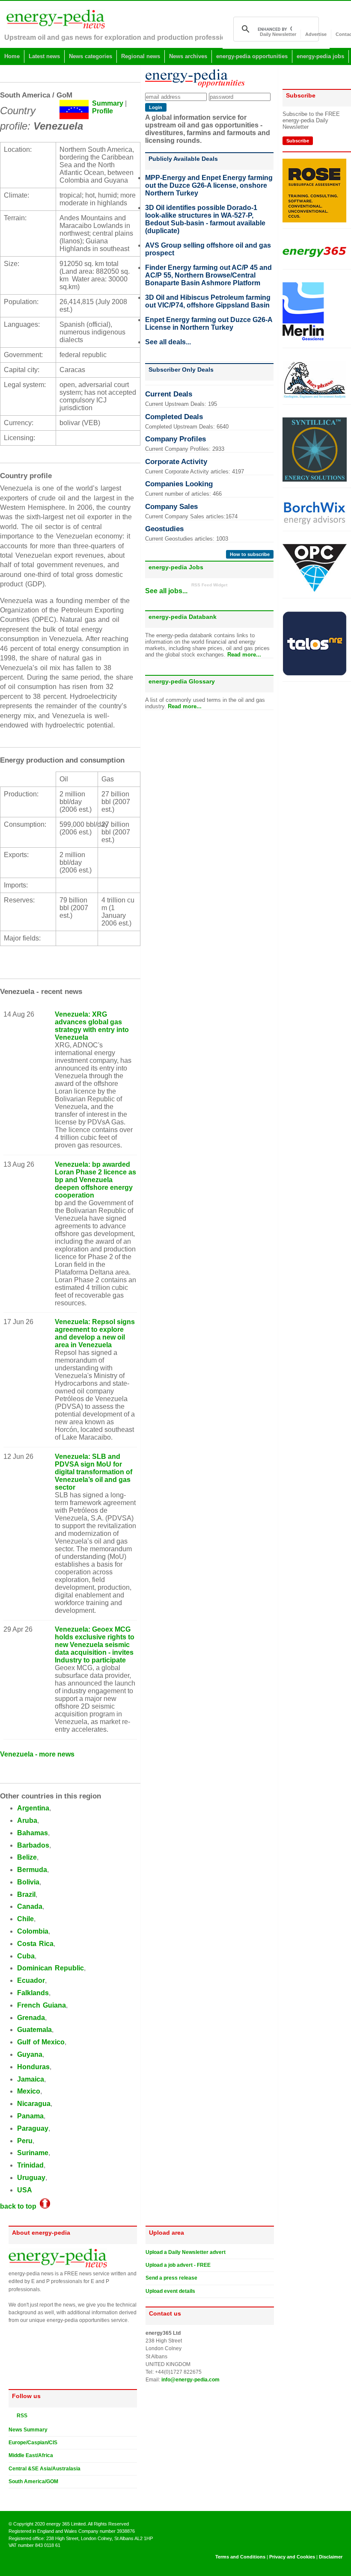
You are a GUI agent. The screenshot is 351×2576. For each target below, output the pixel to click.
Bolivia (28, 1882)
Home (12, 56)
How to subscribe (250, 554)
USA (25, 2190)
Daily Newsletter (278, 34)
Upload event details (170, 2291)
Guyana (30, 2054)
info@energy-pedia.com (190, 2380)
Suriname (33, 2153)
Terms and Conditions (240, 2557)
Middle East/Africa (31, 2455)
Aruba (27, 1820)
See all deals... (168, 342)
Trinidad (30, 2165)
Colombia (33, 1931)
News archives (188, 56)
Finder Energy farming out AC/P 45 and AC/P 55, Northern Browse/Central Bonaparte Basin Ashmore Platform (208, 275)
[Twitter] (12, 2495)
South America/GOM (33, 2481)
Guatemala (34, 2030)
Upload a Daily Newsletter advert (186, 2252)
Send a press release (171, 2278)
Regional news (141, 56)
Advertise (316, 34)
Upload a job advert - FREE (178, 2265)
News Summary (28, 2430)
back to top (20, 2206)
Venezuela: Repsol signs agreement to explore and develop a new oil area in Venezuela (95, 1333)
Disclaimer (331, 2557)
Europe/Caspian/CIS (33, 2443)
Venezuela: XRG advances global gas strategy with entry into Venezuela (92, 1026)
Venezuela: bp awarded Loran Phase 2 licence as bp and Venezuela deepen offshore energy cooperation (95, 1180)
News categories (91, 56)
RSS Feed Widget (209, 585)
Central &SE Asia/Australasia (45, 2469)
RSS (20, 2416)
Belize (27, 1857)
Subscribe (298, 141)
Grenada (31, 2018)
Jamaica (31, 2079)
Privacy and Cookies (292, 2557)
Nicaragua (34, 2104)
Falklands (33, 1993)
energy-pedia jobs (320, 56)
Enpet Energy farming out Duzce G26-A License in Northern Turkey (209, 324)
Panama (30, 2116)
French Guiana (42, 2005)
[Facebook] (20, 2495)
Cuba (26, 1956)
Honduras (33, 2067)
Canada (30, 1906)
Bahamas (33, 1833)
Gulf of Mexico (41, 2042)
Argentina (33, 1808)
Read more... (244, 655)
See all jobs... (166, 591)
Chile (25, 1919)
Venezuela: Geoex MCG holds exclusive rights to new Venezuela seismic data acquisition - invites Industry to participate (95, 1645)
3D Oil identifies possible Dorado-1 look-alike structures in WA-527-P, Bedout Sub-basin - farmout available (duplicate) (205, 219)
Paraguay (33, 2128)
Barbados (33, 1845)
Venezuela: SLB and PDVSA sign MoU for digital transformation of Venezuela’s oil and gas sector (94, 1472)
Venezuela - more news (37, 1754)
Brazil (26, 1894)
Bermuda (32, 1870)
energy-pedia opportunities (252, 56)
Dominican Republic (51, 1968)
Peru (25, 2141)
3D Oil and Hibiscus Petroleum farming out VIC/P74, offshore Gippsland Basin (208, 301)
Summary (108, 103)
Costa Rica (35, 1944)
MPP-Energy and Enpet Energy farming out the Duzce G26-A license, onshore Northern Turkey (209, 185)
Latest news (44, 56)
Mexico (29, 2091)
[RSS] (12, 2415)
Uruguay (31, 2178)
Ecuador (31, 1980)
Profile (103, 111)
